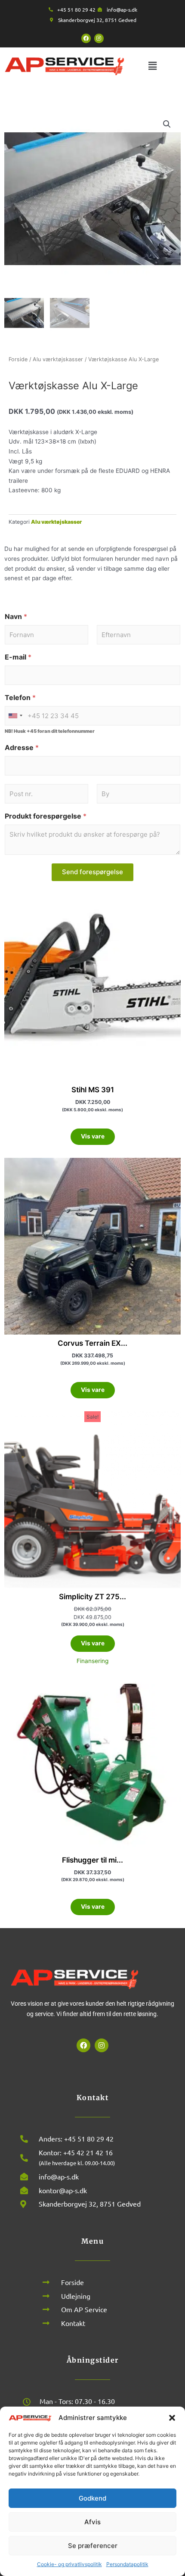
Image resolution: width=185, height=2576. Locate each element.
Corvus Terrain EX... (92, 1343)
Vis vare (93, 1136)
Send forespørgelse (92, 872)
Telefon (20, 698)
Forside (18, 359)
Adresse (22, 748)
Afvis (92, 2522)
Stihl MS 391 (93, 1090)
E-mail (18, 657)
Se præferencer (93, 2546)
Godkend (92, 2498)
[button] (172, 2418)
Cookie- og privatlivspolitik (69, 2564)
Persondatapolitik (127, 2564)
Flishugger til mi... (92, 1860)
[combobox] (15, 716)
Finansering (92, 1661)
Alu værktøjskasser (58, 359)
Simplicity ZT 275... (92, 1597)
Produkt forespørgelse (46, 816)
